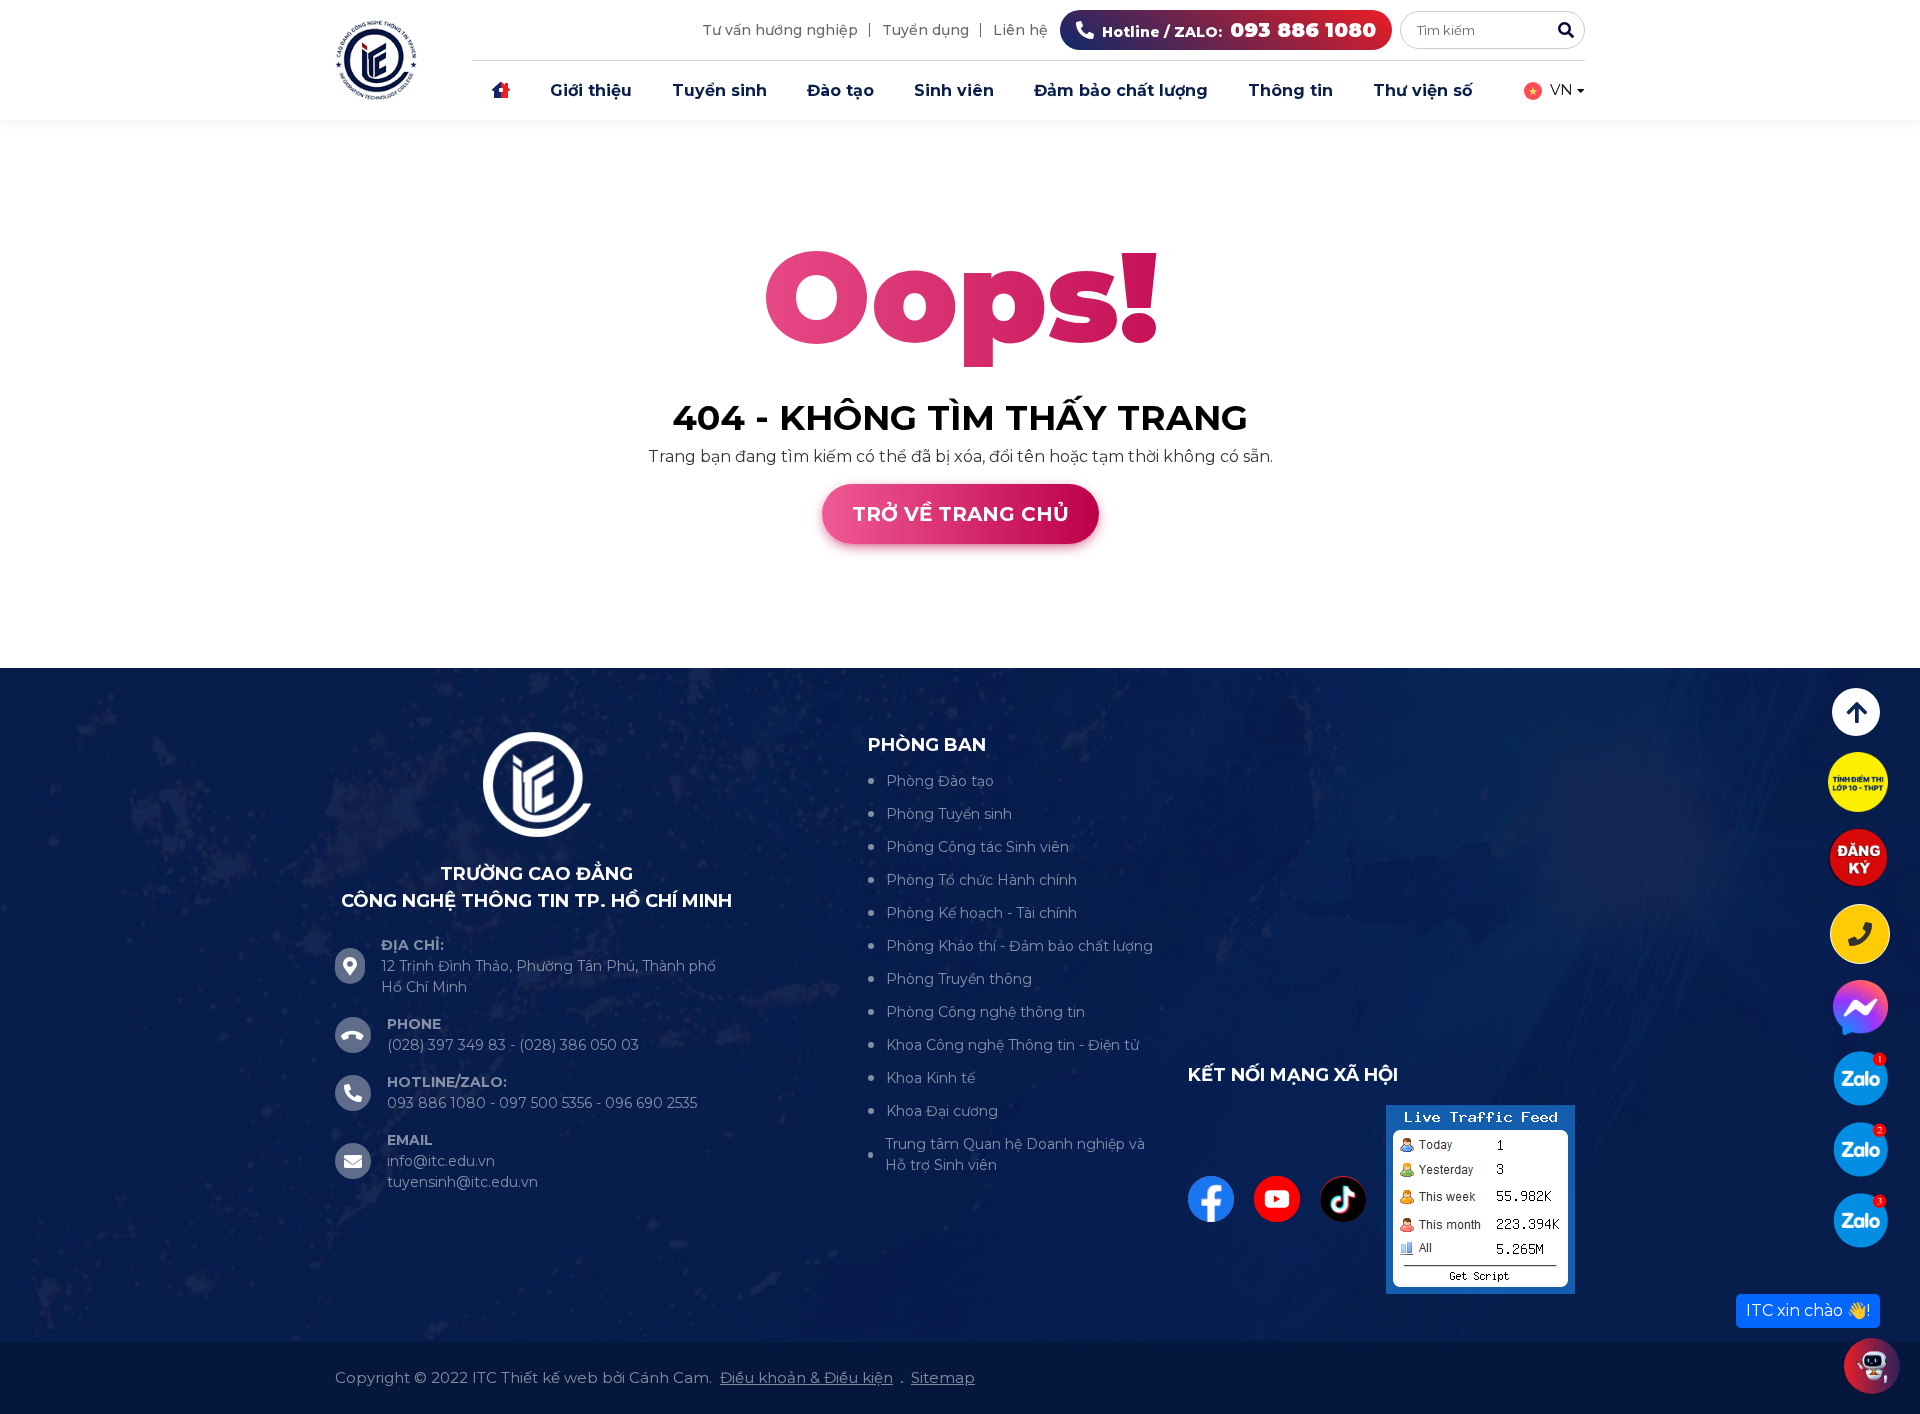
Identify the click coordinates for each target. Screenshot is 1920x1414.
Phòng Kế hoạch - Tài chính (981, 913)
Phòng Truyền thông (959, 979)
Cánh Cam (178, 655)
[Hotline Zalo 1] (1860, 1078)
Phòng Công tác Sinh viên (977, 847)
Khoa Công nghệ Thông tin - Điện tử (1012, 1045)
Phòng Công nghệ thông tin (985, 1012)
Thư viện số (1422, 90)
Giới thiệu (591, 90)
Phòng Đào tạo (940, 781)
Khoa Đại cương (942, 1111)
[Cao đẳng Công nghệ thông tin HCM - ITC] (1860, 1149)
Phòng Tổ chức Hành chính (981, 880)
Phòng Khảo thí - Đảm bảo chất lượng (1019, 946)
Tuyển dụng (925, 30)
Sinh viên (954, 90)
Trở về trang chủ (960, 514)
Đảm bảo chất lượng (1121, 90)
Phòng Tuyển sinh (949, 814)
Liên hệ (1020, 30)
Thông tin (1290, 90)
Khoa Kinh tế (930, 1078)
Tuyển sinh (719, 90)
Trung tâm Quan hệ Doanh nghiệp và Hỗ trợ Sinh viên (1015, 1154)
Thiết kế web (52, 655)
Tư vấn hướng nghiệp (780, 30)
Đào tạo (840, 90)
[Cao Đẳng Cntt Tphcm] (1860, 1220)
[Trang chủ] (501, 91)
